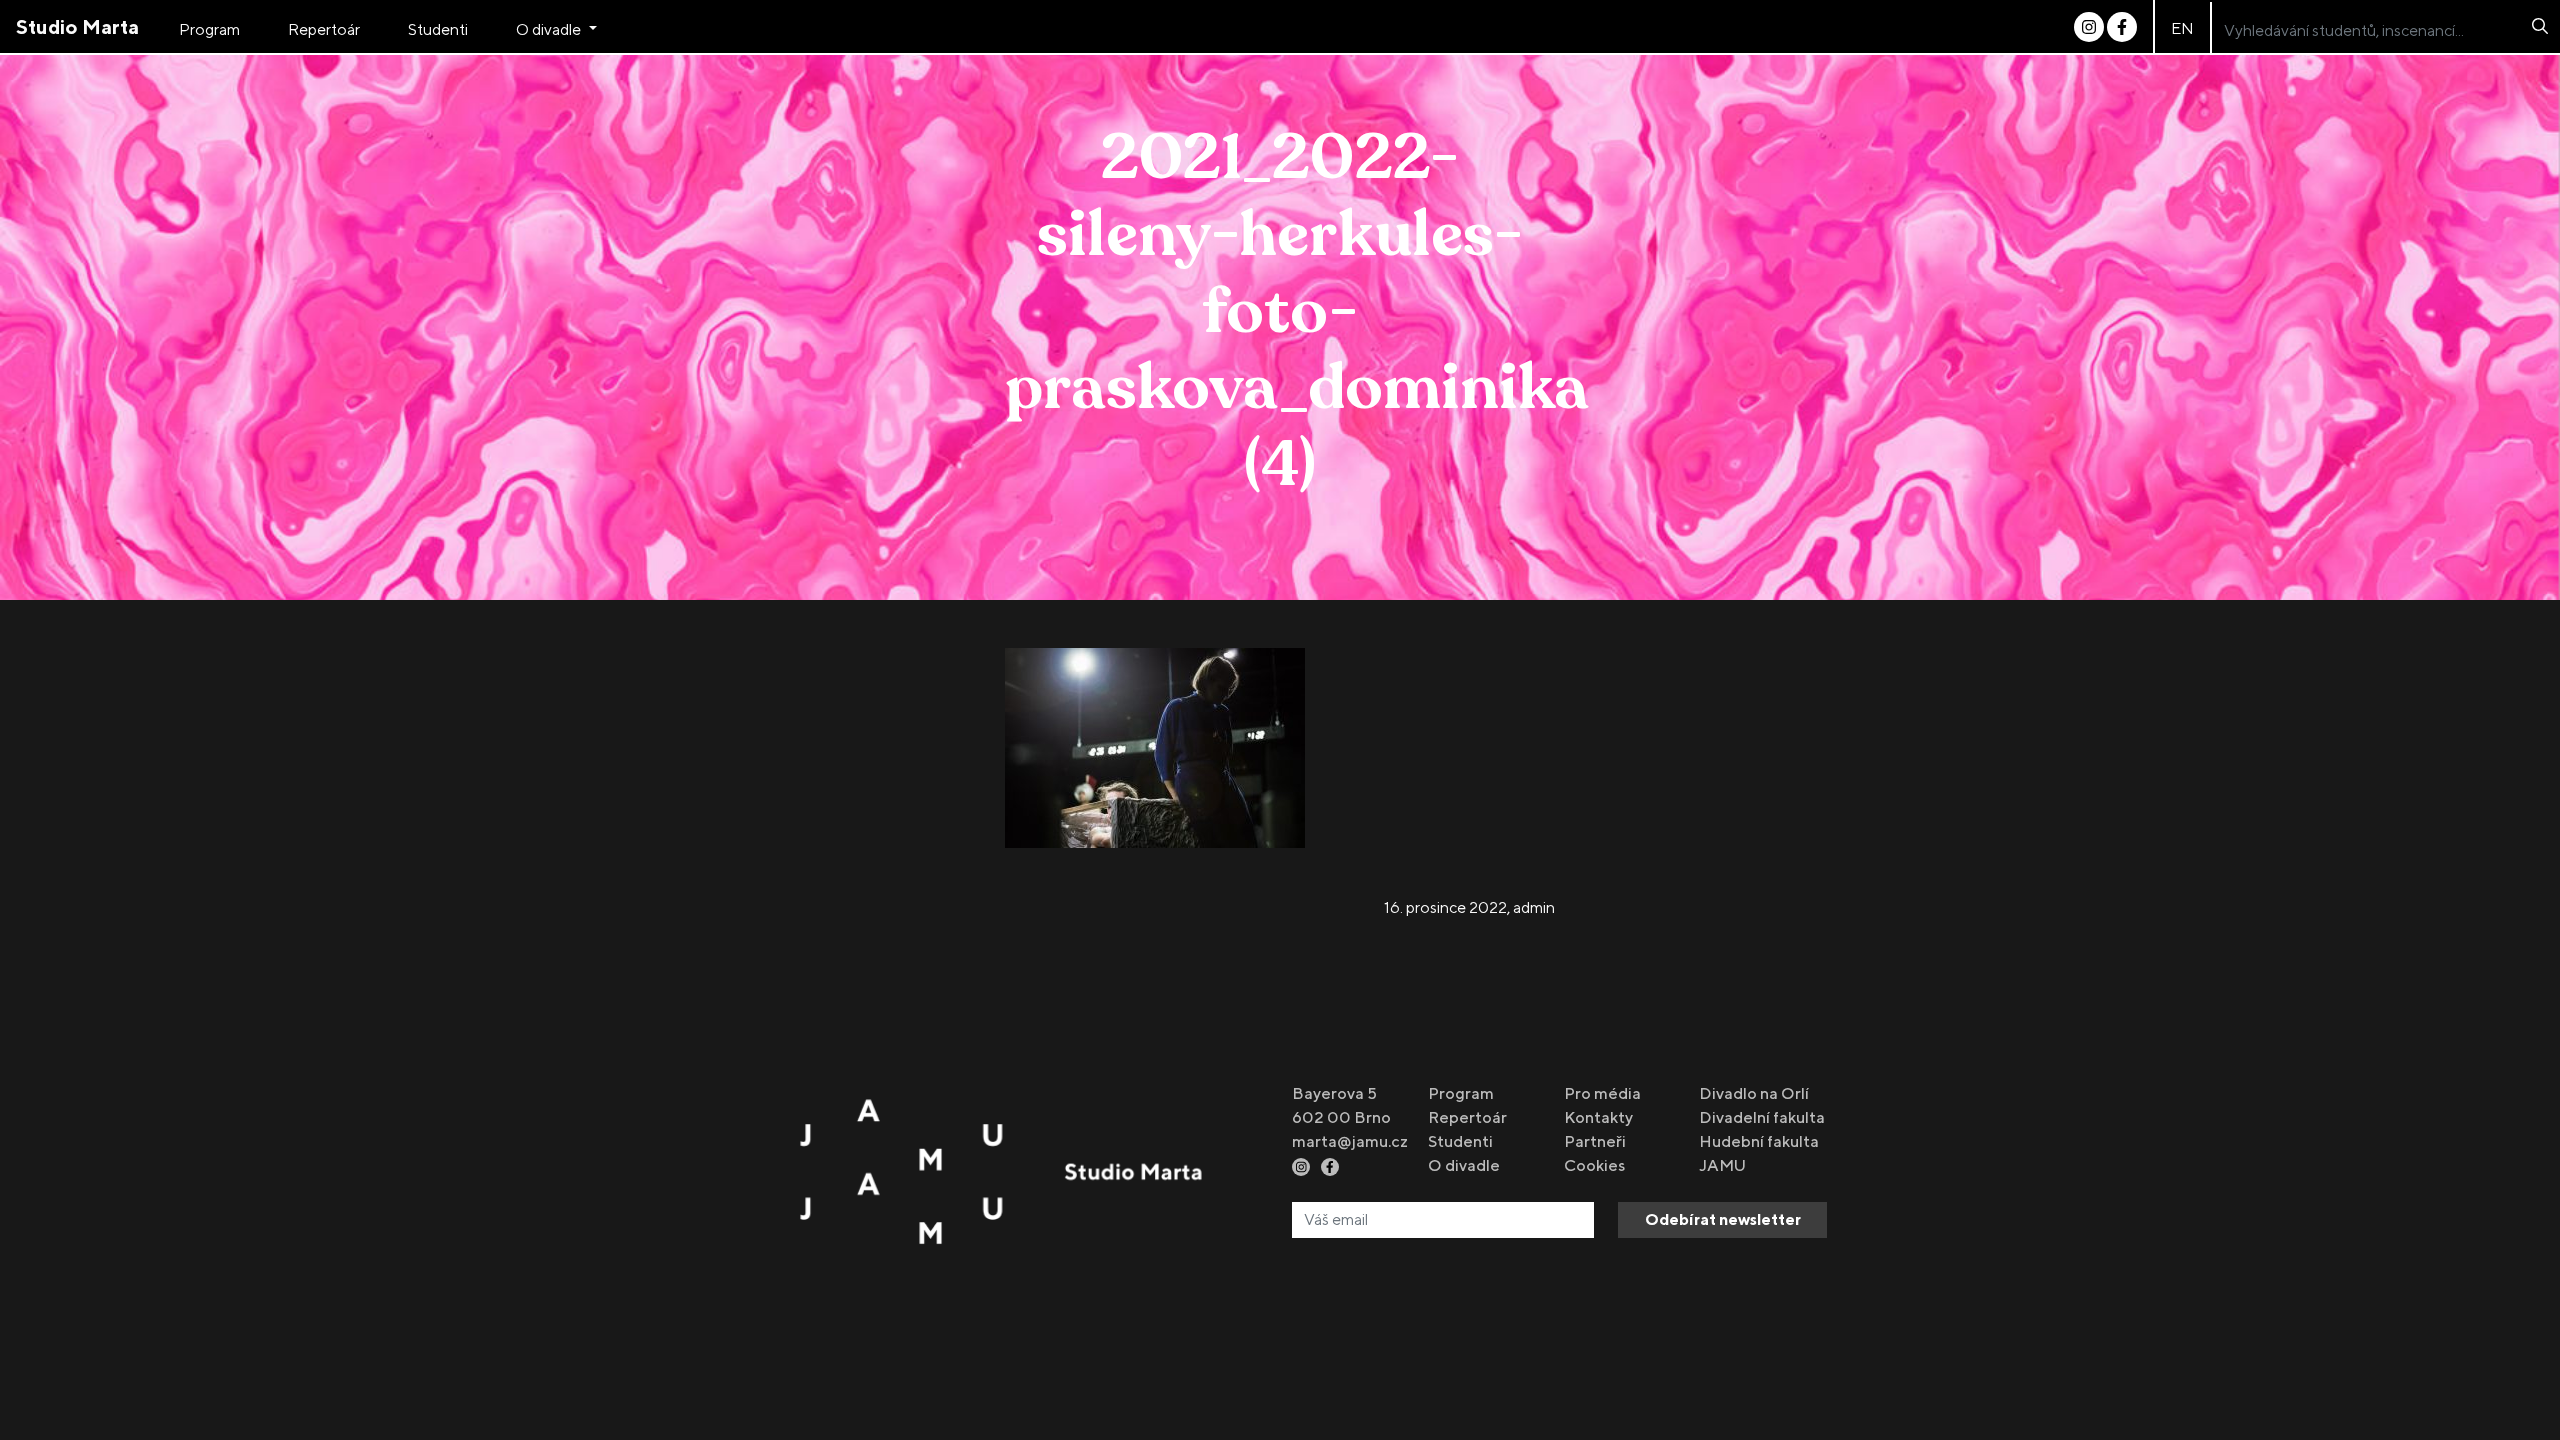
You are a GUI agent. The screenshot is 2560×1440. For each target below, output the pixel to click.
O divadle (550, 29)
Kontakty (1598, 1117)
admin (1534, 907)
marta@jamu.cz (1350, 1141)
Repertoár (324, 29)
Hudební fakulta (1759, 1141)
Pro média (1602, 1093)
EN (2182, 28)
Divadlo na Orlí (1754, 1093)
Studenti (438, 29)
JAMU (1722, 1165)
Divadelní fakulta (1762, 1117)
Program (209, 29)
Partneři (1595, 1141)
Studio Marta (77, 26)
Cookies (1594, 1165)
